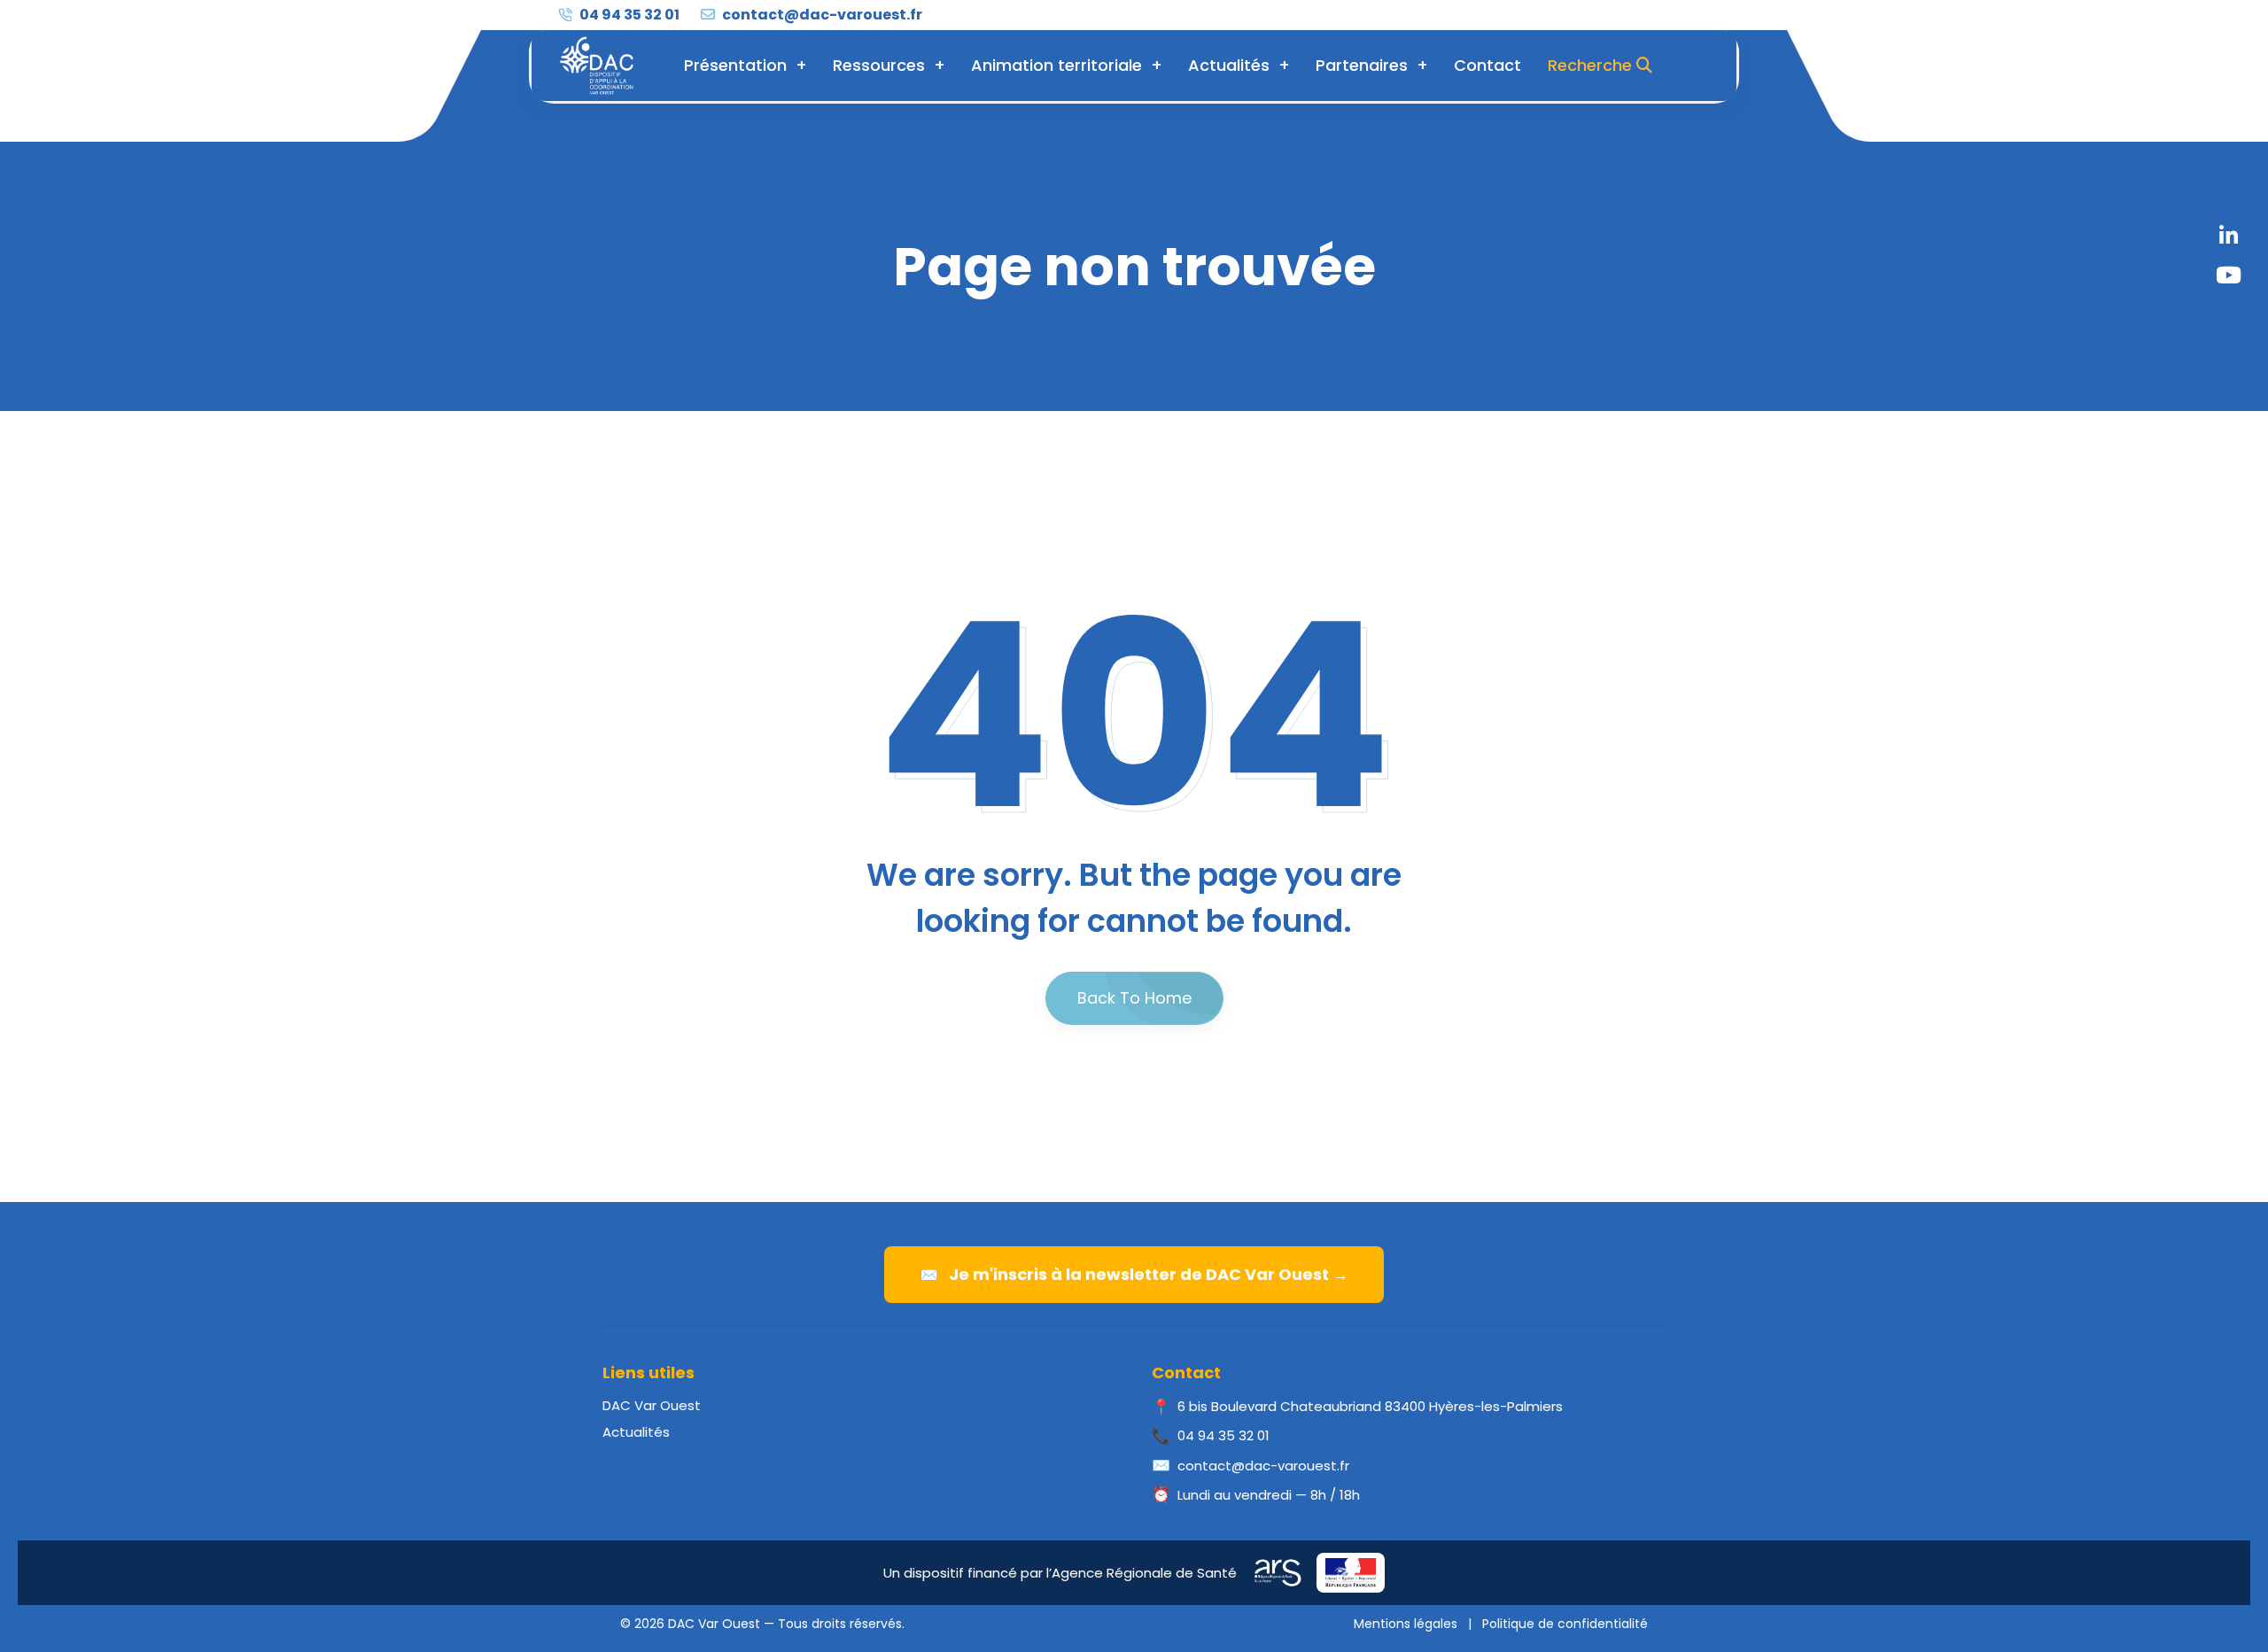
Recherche (1592, 65)
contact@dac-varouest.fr (821, 15)
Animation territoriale (1056, 65)
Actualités (1229, 65)
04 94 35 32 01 (628, 15)
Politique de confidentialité (1565, 1624)
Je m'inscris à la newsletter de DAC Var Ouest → (1134, 1274)
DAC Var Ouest (652, 1405)
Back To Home (1134, 998)
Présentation (735, 65)
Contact (1487, 65)
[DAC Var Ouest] (597, 66)
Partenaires (1362, 65)
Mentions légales (1406, 1624)
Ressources (879, 65)
